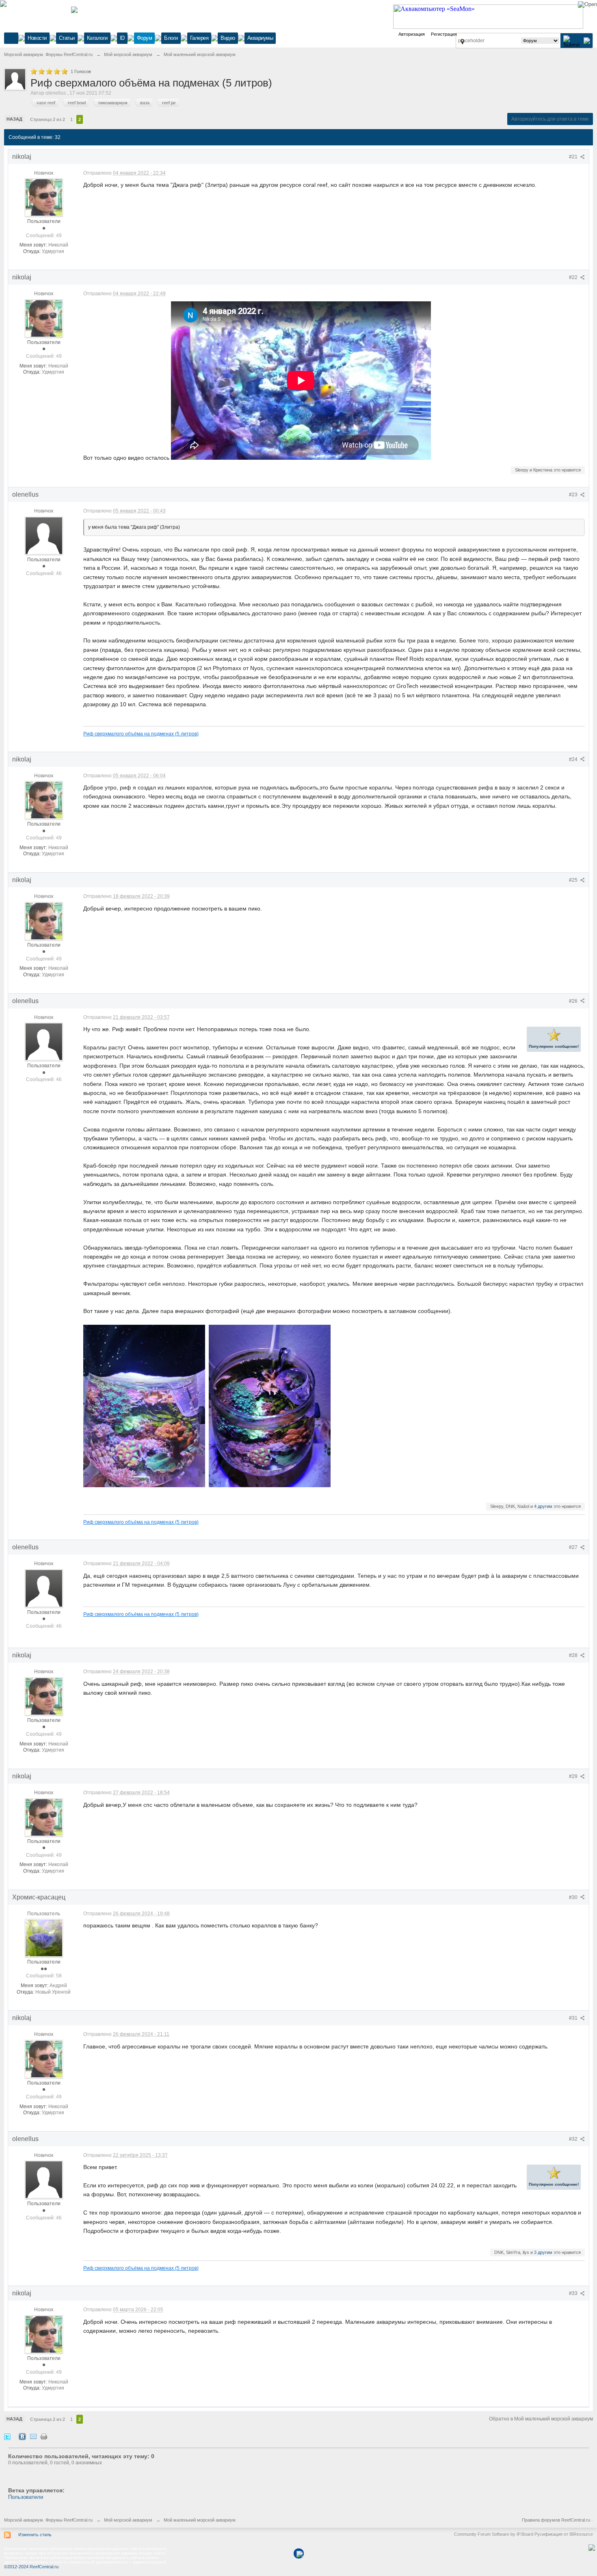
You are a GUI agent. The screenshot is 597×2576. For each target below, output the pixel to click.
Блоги (171, 38)
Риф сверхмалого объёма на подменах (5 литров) (141, 734)
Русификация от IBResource (563, 2534)
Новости (37, 38)
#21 (574, 157)
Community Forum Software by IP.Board (494, 2534)
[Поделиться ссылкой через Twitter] (7, 2436)
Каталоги (97, 38)
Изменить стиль (35, 2535)
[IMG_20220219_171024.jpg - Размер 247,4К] (144, 1406)
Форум (145, 38)
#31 (574, 2018)
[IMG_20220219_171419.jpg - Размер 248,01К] (270, 1406)
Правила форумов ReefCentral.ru (556, 2520)
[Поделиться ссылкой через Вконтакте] (22, 2436)
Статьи (67, 38)
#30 (574, 1897)
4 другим (543, 1506)
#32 (574, 2139)
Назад (14, 119)
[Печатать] (44, 2436)
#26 (574, 1001)
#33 (574, 2293)
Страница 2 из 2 (48, 119)
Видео (228, 38)
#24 (574, 759)
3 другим (543, 2252)
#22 (574, 277)
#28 (574, 1655)
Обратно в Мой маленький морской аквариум (541, 2419)
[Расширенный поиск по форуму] (587, 40)
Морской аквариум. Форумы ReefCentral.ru (48, 2520)
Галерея (199, 38)
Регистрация (444, 34)
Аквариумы (260, 38)
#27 (574, 1547)
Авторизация (412, 34)
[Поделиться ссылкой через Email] (33, 2436)
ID (122, 38)
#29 (574, 1776)
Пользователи (26, 2497)
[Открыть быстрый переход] (462, 41)
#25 (574, 880)
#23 (574, 495)
